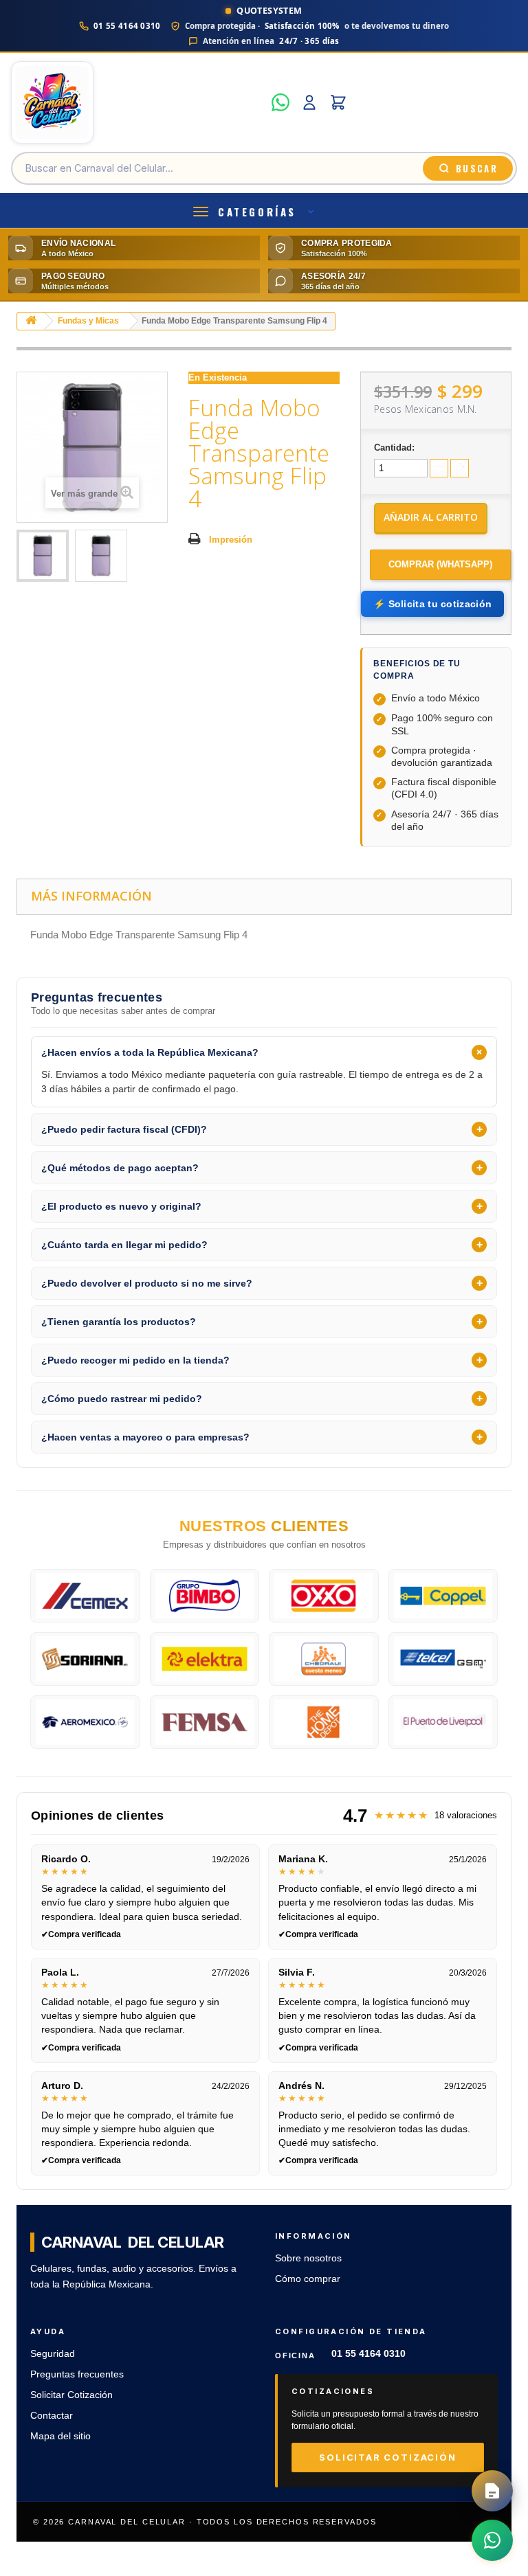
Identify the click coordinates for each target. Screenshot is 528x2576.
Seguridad (53, 2354)
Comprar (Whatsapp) (440, 564)
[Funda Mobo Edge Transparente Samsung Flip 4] (43, 556)
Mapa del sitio (60, 2436)
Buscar (477, 168)
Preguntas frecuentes (77, 2374)
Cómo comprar (308, 2279)
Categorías (257, 212)
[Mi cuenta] (309, 102)
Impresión (231, 540)
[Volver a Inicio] (31, 321)
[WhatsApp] (280, 102)
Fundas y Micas (88, 321)
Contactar (52, 2416)
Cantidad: (394, 448)
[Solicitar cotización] (492, 2491)
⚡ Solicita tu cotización (432, 604)
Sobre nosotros (308, 2258)
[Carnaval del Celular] (137, 102)
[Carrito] (338, 102)
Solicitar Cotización (71, 2395)
